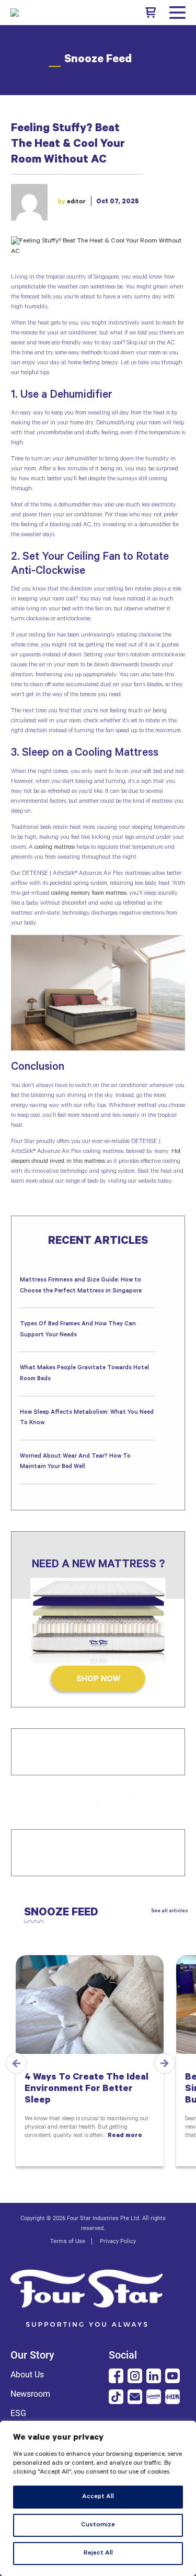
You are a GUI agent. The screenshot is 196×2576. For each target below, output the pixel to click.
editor (76, 202)
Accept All (98, 2497)
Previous (16, 2063)
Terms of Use (68, 2241)
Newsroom (30, 2394)
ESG (18, 2413)
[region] (98, 2498)
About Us (27, 2375)
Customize (98, 2525)
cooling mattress (55, 848)
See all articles (170, 1911)
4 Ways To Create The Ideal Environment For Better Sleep (87, 2089)
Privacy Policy (118, 2241)
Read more (125, 2136)
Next (165, 2063)
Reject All (98, 2554)
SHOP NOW (98, 1680)
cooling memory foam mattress (89, 894)
